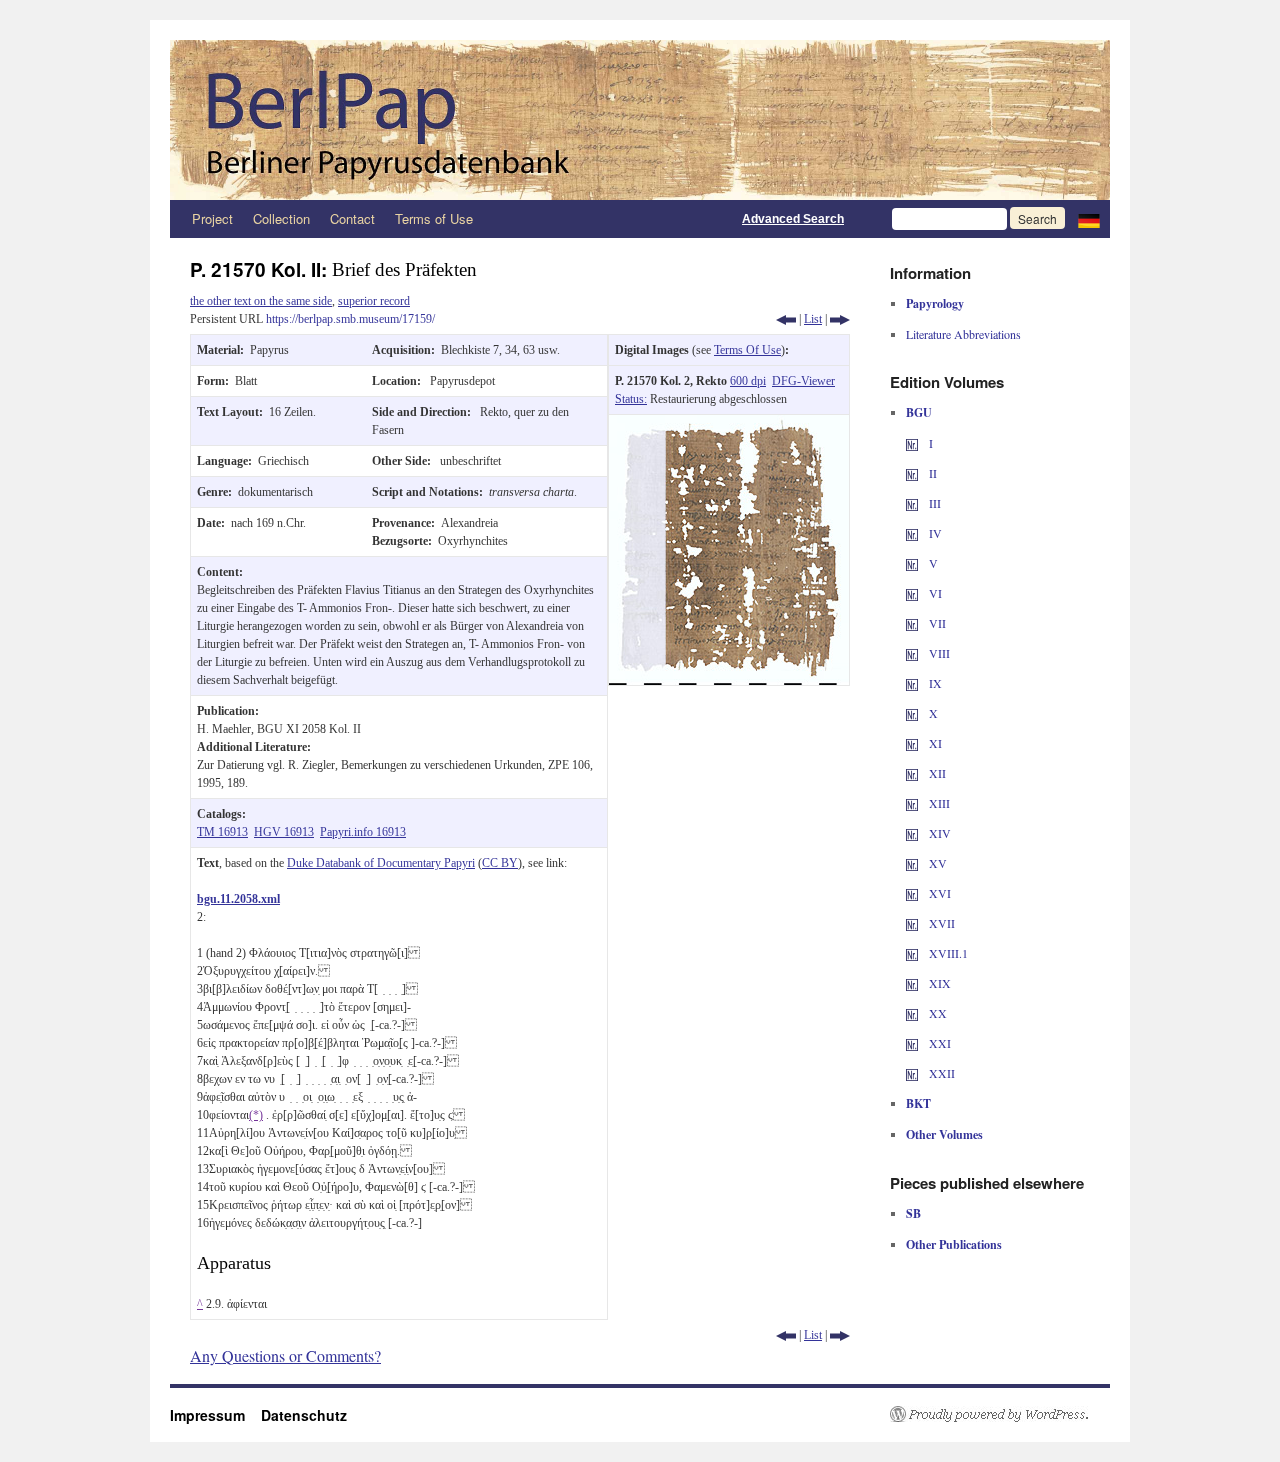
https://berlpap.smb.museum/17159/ (350, 319)
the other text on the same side (261, 301)
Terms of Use (434, 218)
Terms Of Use (747, 350)
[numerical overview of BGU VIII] (912, 653)
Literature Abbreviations (963, 334)
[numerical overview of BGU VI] (912, 593)
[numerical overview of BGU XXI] (912, 1043)
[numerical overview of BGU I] (912, 443)
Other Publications (954, 1244)
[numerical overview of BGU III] (912, 503)
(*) (256, 1115)
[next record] (840, 319)
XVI (938, 893)
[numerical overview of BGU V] (912, 563)
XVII (940, 923)
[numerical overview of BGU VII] (912, 623)
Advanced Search (793, 219)
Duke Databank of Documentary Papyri (381, 863)
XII (936, 773)
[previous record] (786, 319)
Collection (281, 218)
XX (936, 1013)
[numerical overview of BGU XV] (912, 863)
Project (212, 218)
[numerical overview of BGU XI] (912, 743)
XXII (940, 1073)
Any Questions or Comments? (285, 1355)
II (931, 473)
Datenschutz (304, 1415)
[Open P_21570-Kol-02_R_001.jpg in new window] (729, 424)
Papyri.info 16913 (363, 832)
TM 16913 (222, 832)
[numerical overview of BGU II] (912, 473)
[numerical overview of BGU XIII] (912, 803)
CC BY (500, 863)
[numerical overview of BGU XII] (912, 773)
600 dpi (748, 381)
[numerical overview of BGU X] (912, 713)
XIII (938, 803)
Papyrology (935, 303)
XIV (938, 833)
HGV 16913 (284, 832)
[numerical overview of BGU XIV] (912, 833)
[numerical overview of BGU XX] (912, 1013)
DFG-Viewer (803, 381)
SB (913, 1213)
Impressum (215, 1415)
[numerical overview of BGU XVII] (912, 923)
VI (934, 593)
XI (934, 743)
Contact (352, 218)
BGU (919, 412)
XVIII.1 (947, 953)
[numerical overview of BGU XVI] (912, 893)
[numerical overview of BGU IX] (912, 683)
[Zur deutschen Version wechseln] (1089, 219)
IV (934, 533)
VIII (938, 653)
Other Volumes (944, 1134)
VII (936, 623)
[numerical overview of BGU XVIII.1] (912, 953)
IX (934, 683)
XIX (938, 983)
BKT (918, 1103)
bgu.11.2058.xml (238, 899)
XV (936, 863)
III (933, 503)
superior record (374, 301)
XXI (938, 1043)
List (813, 319)
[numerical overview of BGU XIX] (912, 983)
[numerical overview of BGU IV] (912, 533)
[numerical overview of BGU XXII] (912, 1073)
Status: (631, 399)
